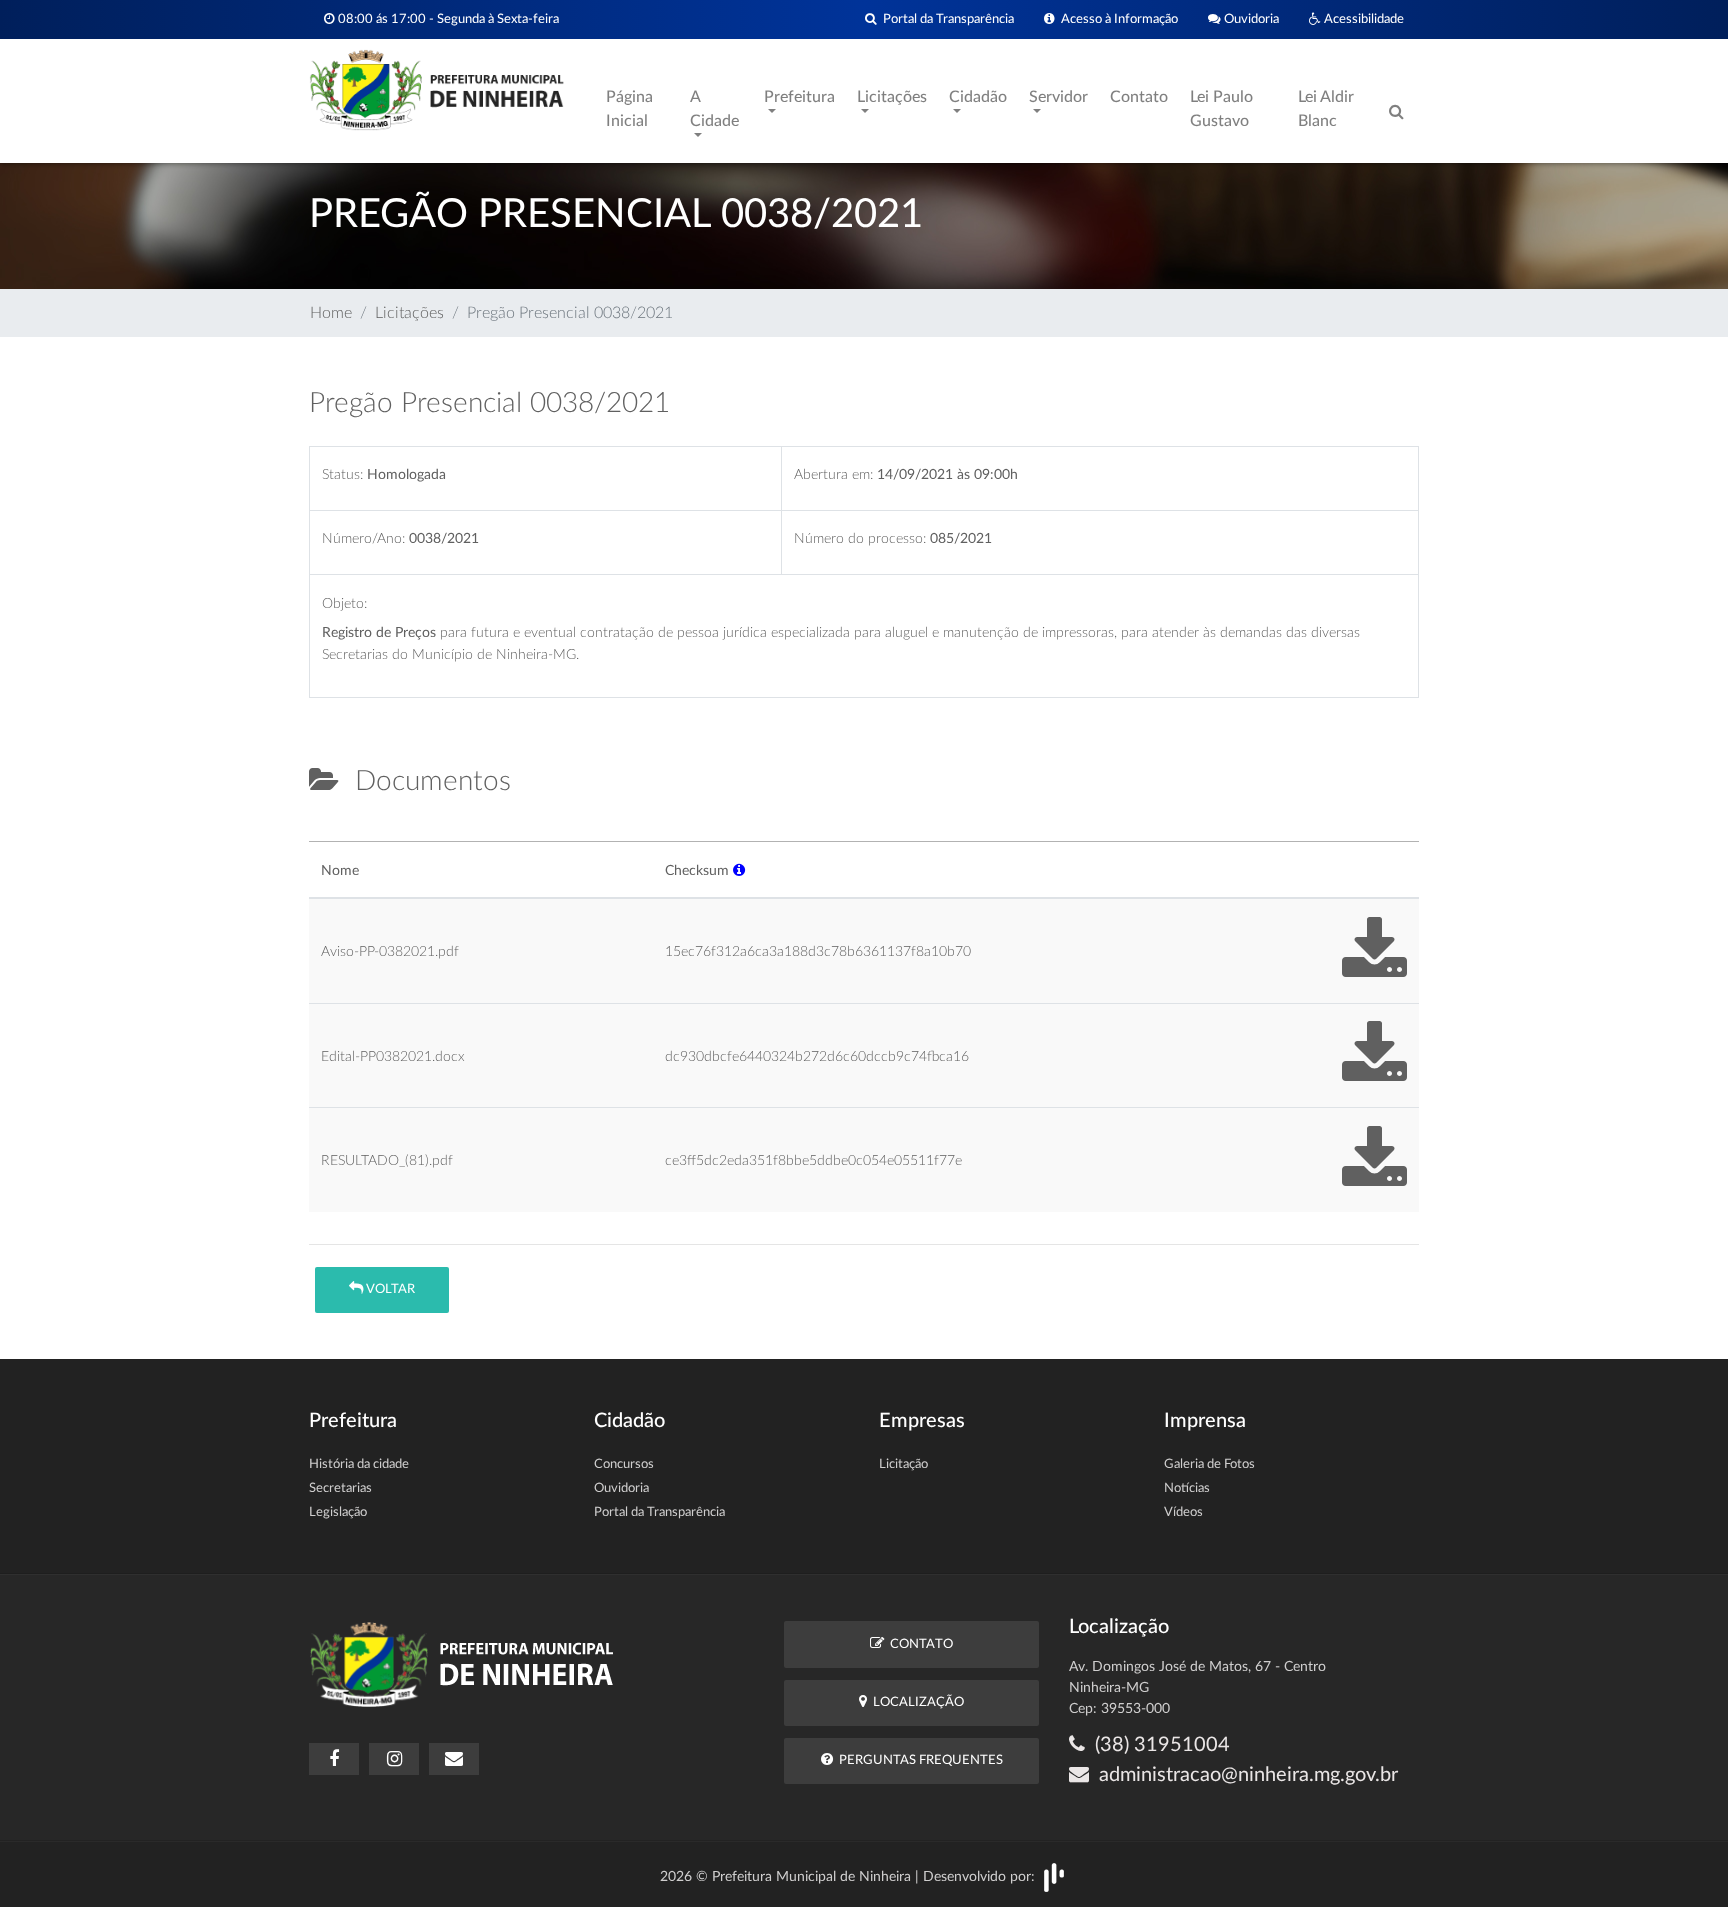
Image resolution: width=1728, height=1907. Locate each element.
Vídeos (1183, 1512)
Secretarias (340, 1488)
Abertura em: (833, 474)
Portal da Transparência (945, 19)
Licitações (409, 313)
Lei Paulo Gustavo (1221, 109)
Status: (342, 474)
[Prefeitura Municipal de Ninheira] (436, 89)
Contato (1139, 97)
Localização (915, 1702)
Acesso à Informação (1116, 19)
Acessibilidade (1362, 19)
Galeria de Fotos (1209, 1464)
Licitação (903, 1464)
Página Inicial (629, 109)
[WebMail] (454, 1759)
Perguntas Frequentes (918, 1760)
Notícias (1187, 1488)
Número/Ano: (363, 538)
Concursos (624, 1464)
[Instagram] (394, 1759)
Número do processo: (860, 538)
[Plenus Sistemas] (1054, 1877)
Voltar (389, 1289)
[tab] (326, 833)
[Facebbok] (334, 1759)
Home (331, 313)
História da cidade (359, 1464)
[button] (739, 870)
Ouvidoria (1250, 19)
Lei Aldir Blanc (1326, 109)
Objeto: (344, 603)
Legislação (338, 1512)
